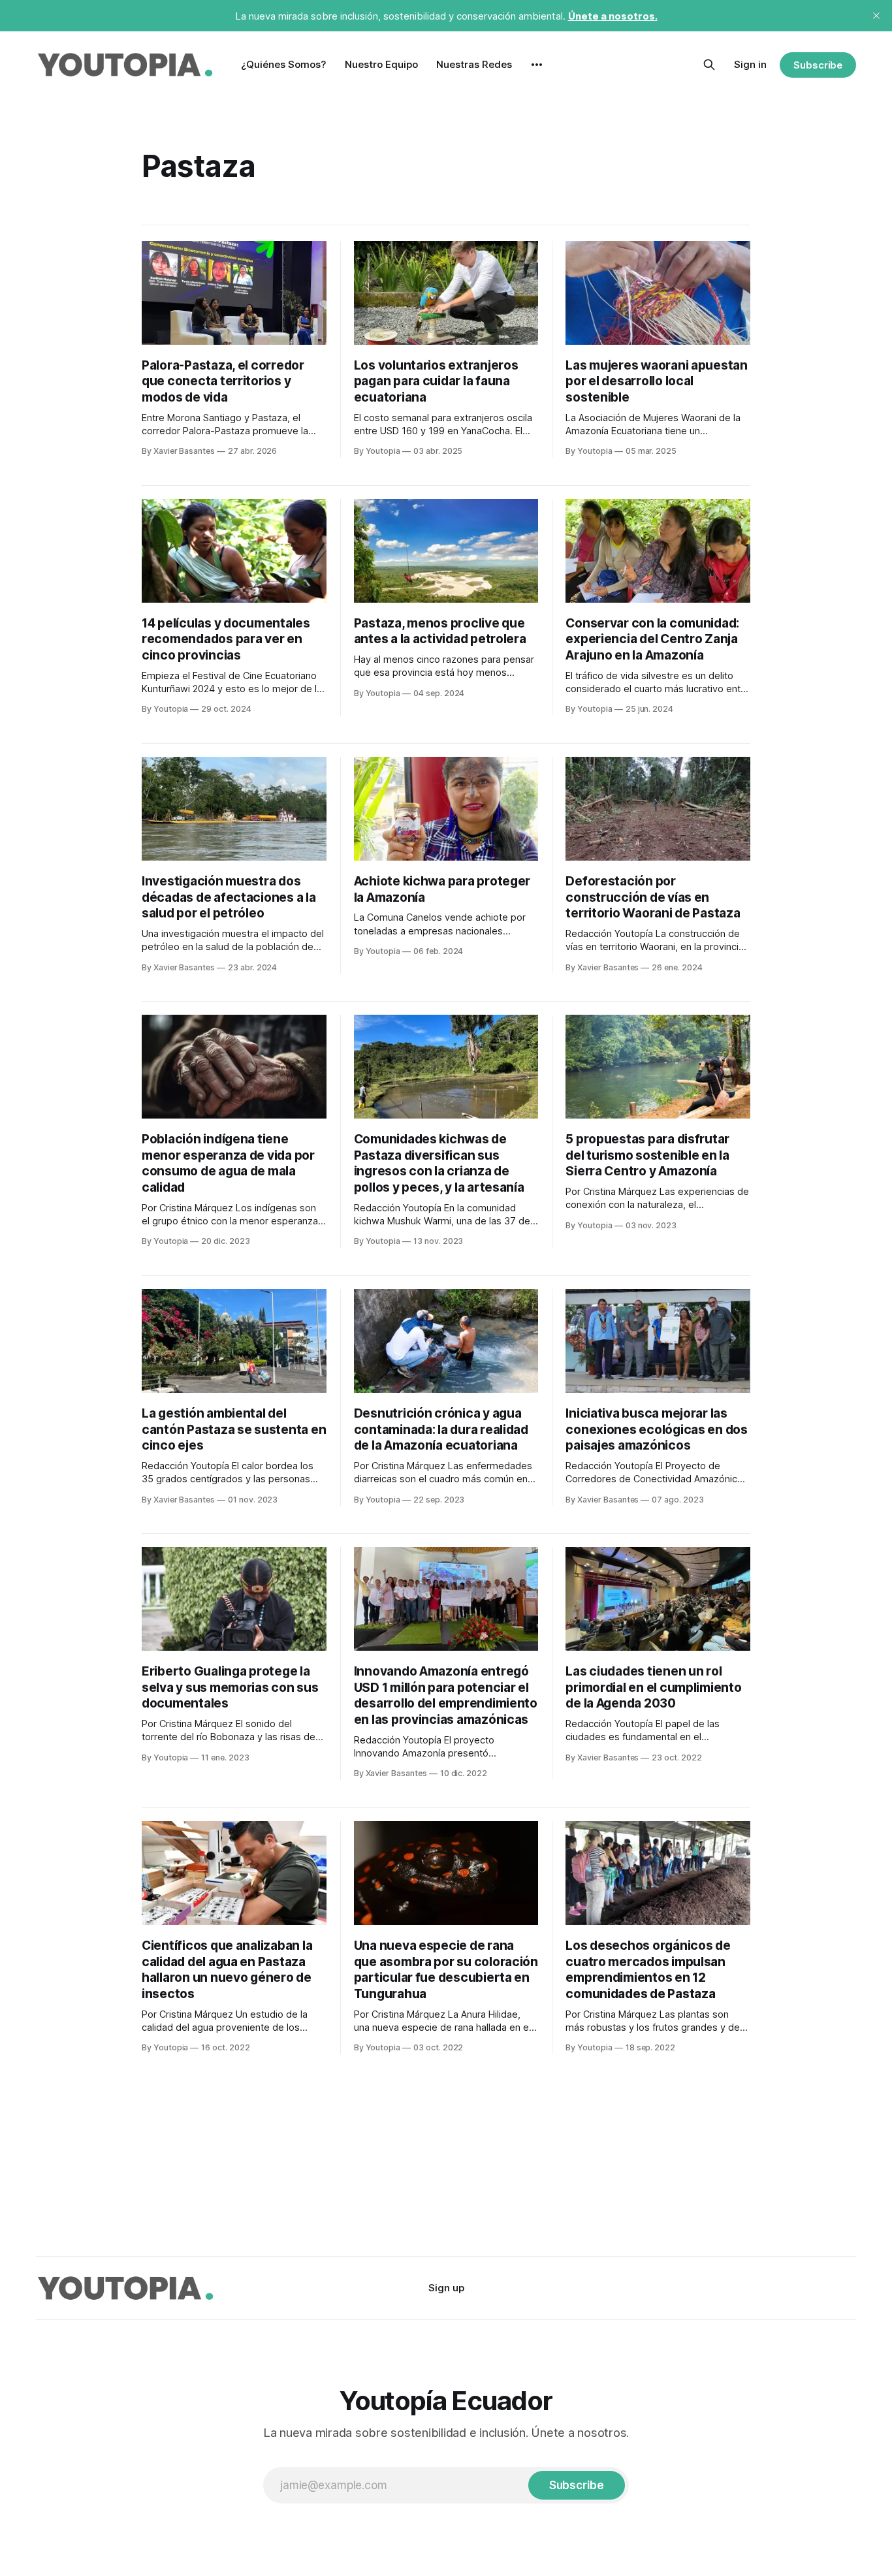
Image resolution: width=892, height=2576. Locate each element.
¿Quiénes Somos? (284, 64)
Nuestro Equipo (381, 64)
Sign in (750, 64)
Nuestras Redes (474, 64)
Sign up (446, 2288)
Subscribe (818, 65)
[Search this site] (709, 65)
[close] (876, 16)
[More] (537, 65)
